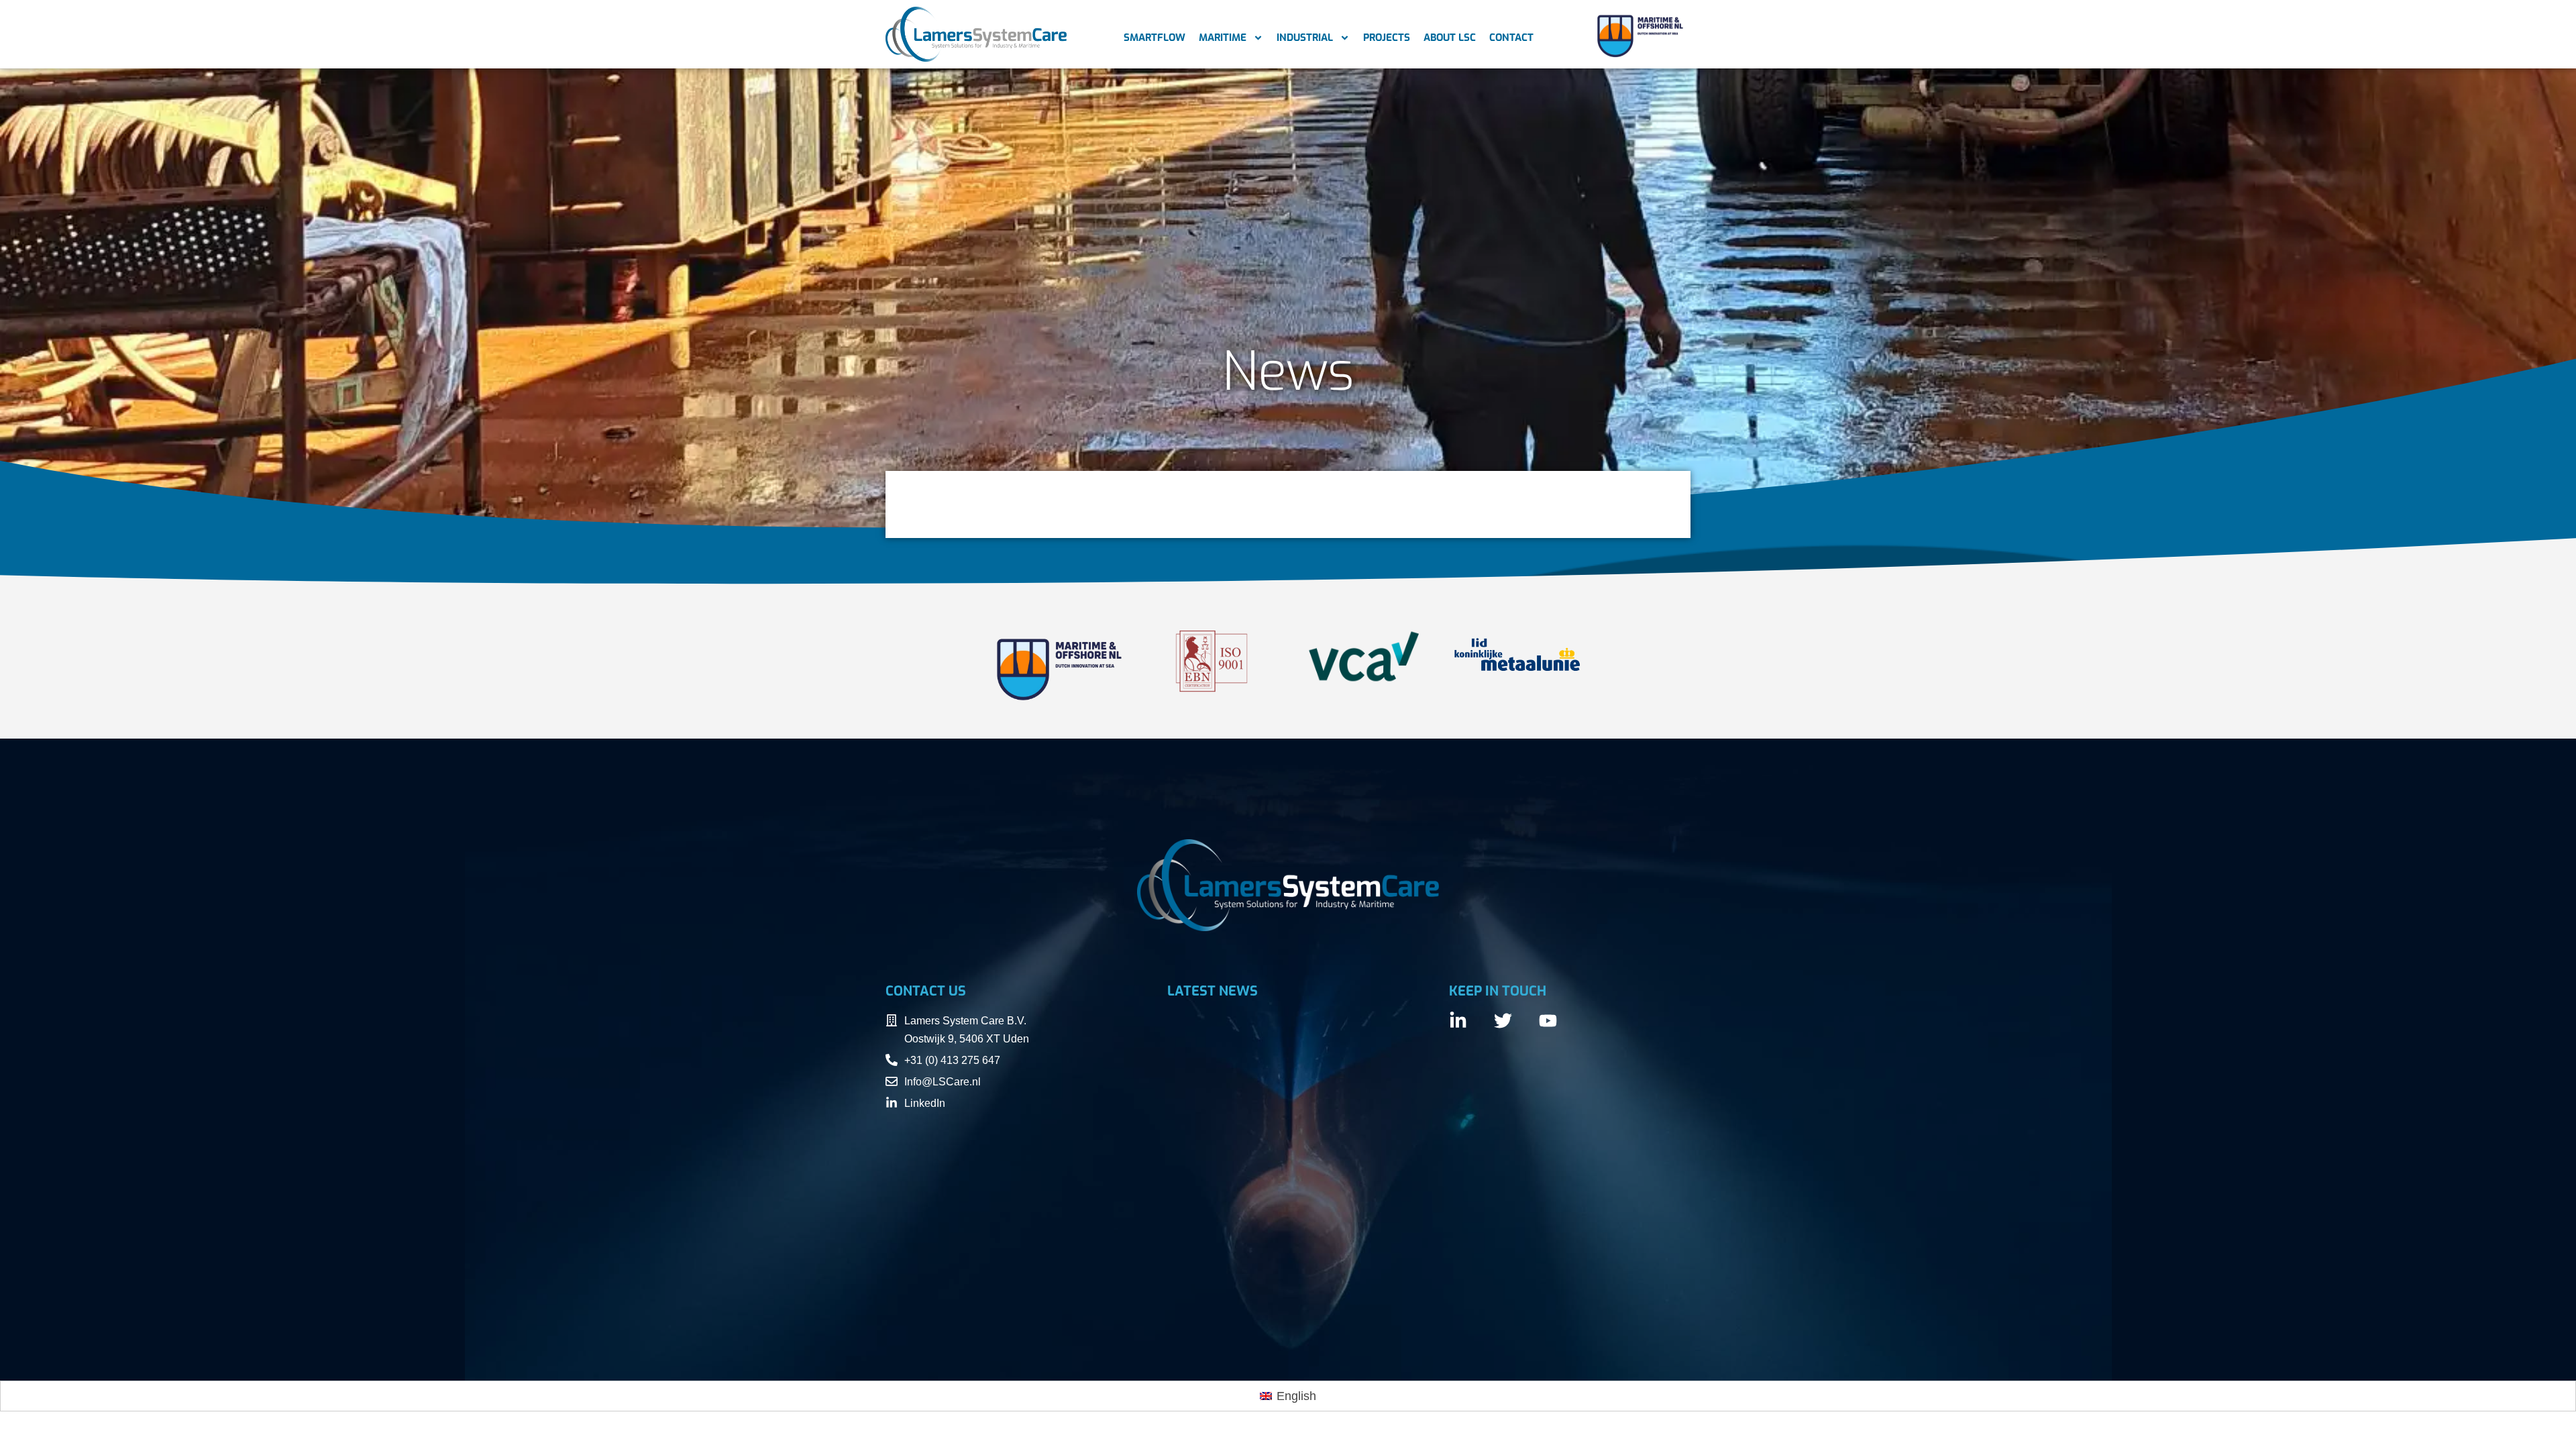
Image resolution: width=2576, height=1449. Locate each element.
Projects (1387, 38)
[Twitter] (1503, 1021)
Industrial (1305, 38)
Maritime (1223, 38)
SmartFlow (1155, 38)
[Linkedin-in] (1458, 1021)
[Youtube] (1548, 1021)
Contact (1511, 38)
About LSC (1450, 38)
